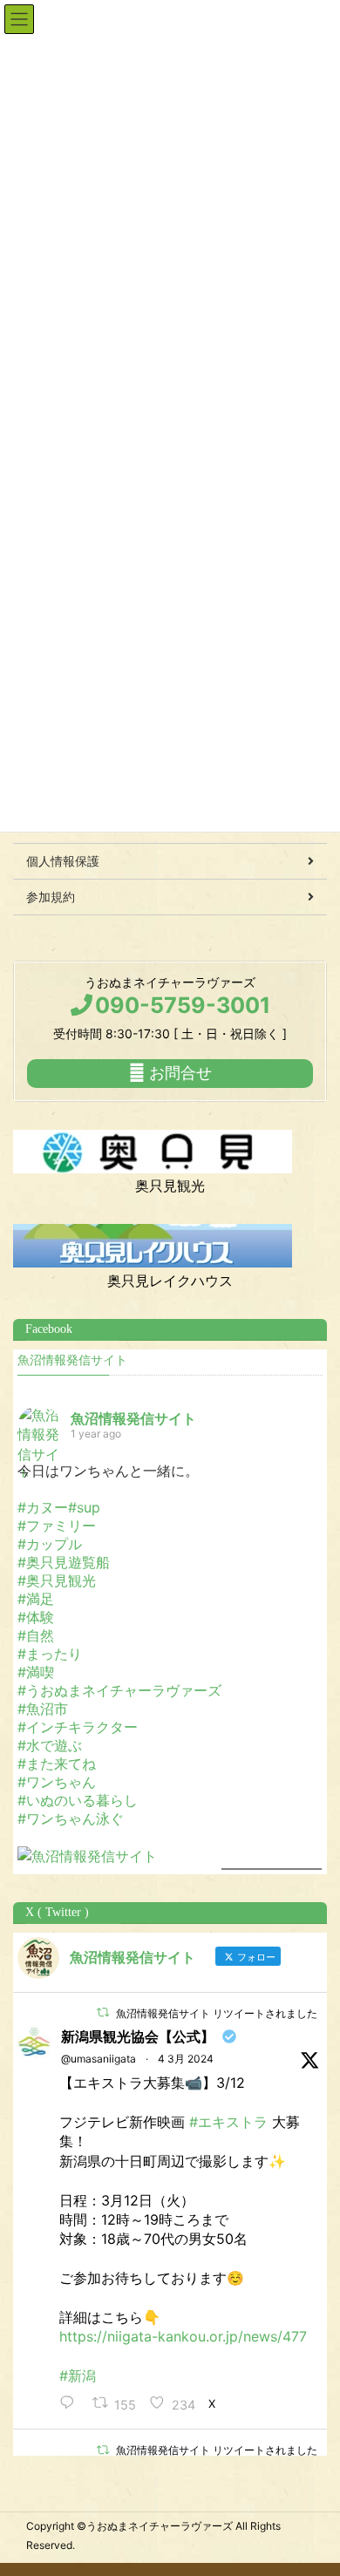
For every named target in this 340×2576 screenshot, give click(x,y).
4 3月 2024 (186, 2059)
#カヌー (43, 1507)
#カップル (50, 1544)
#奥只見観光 (57, 1580)
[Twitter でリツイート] (103, 2012)
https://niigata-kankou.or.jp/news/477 (183, 2336)
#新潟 (78, 2375)
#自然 (36, 1635)
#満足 (36, 1599)
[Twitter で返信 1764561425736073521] (71, 2404)
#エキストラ (228, 2122)
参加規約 (51, 897)
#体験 (36, 1617)
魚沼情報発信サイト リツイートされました (217, 2013)
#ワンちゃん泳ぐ (71, 1818)
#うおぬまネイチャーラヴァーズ (119, 1690)
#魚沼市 (43, 1709)
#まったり (50, 1654)
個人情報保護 (63, 861)
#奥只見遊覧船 (64, 1562)
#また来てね (57, 1764)
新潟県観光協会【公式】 (138, 2036)
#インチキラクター (78, 1727)
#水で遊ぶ (50, 1745)
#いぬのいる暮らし (78, 1800)
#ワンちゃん (57, 1782)
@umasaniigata (99, 2059)
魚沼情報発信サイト (72, 1360)
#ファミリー (57, 1526)
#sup (84, 1507)
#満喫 (36, 1672)
